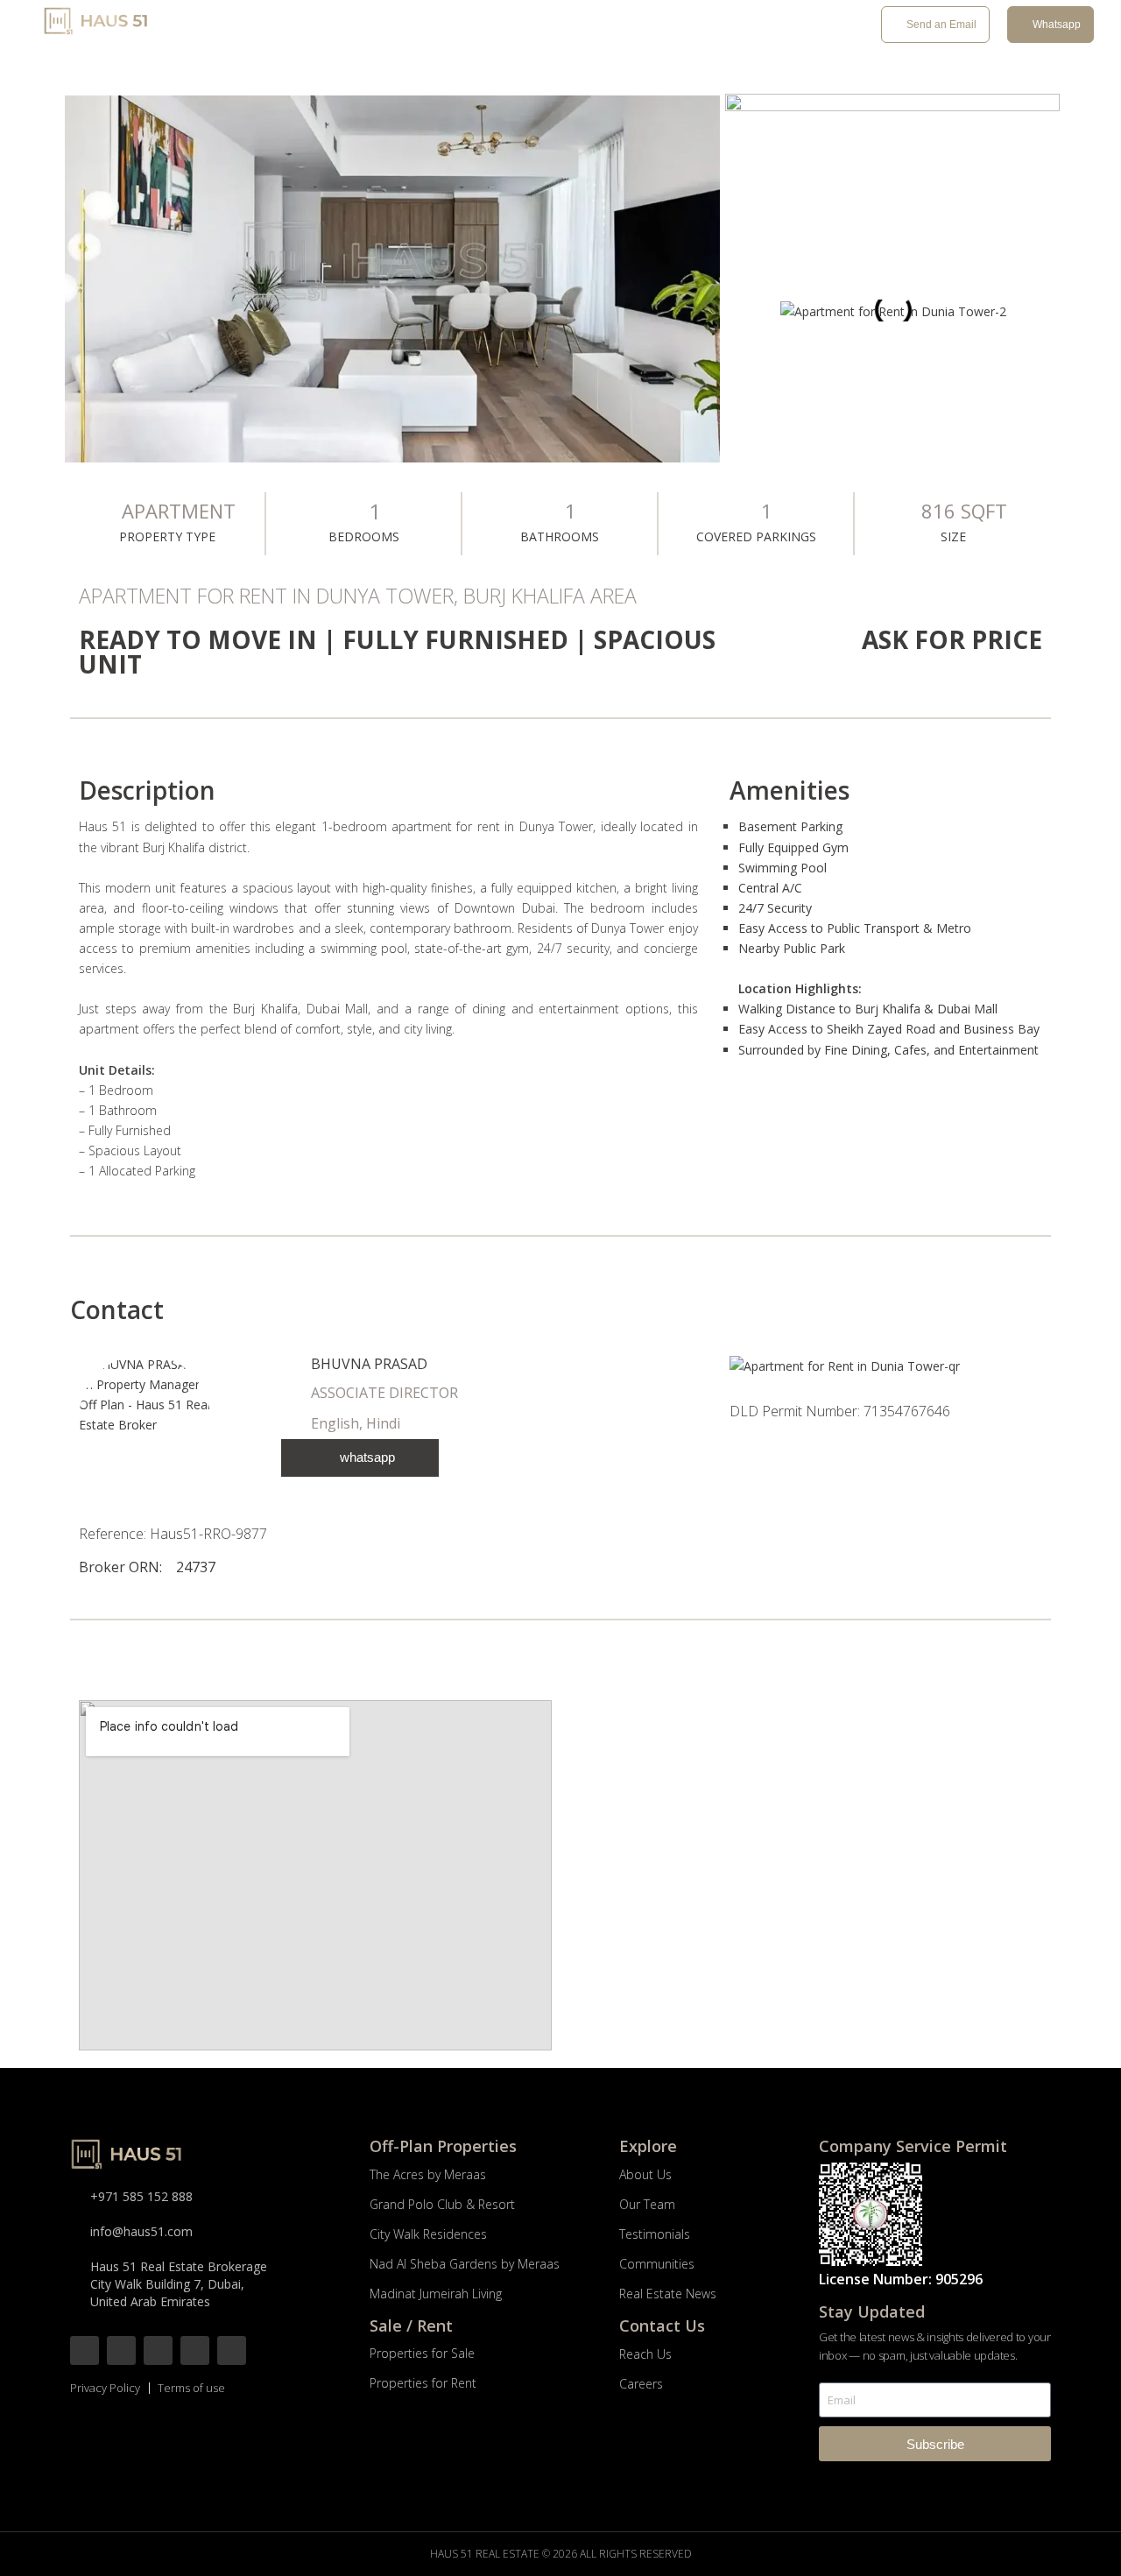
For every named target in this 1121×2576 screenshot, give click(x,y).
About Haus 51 (541, 26)
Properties (430, 26)
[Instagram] (121, 2350)
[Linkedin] (232, 2350)
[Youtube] (195, 2350)
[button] (743, 311)
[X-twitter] (158, 2350)
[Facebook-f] (85, 2350)
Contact (768, 26)
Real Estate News (670, 26)
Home (240, 26)
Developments (319, 26)
